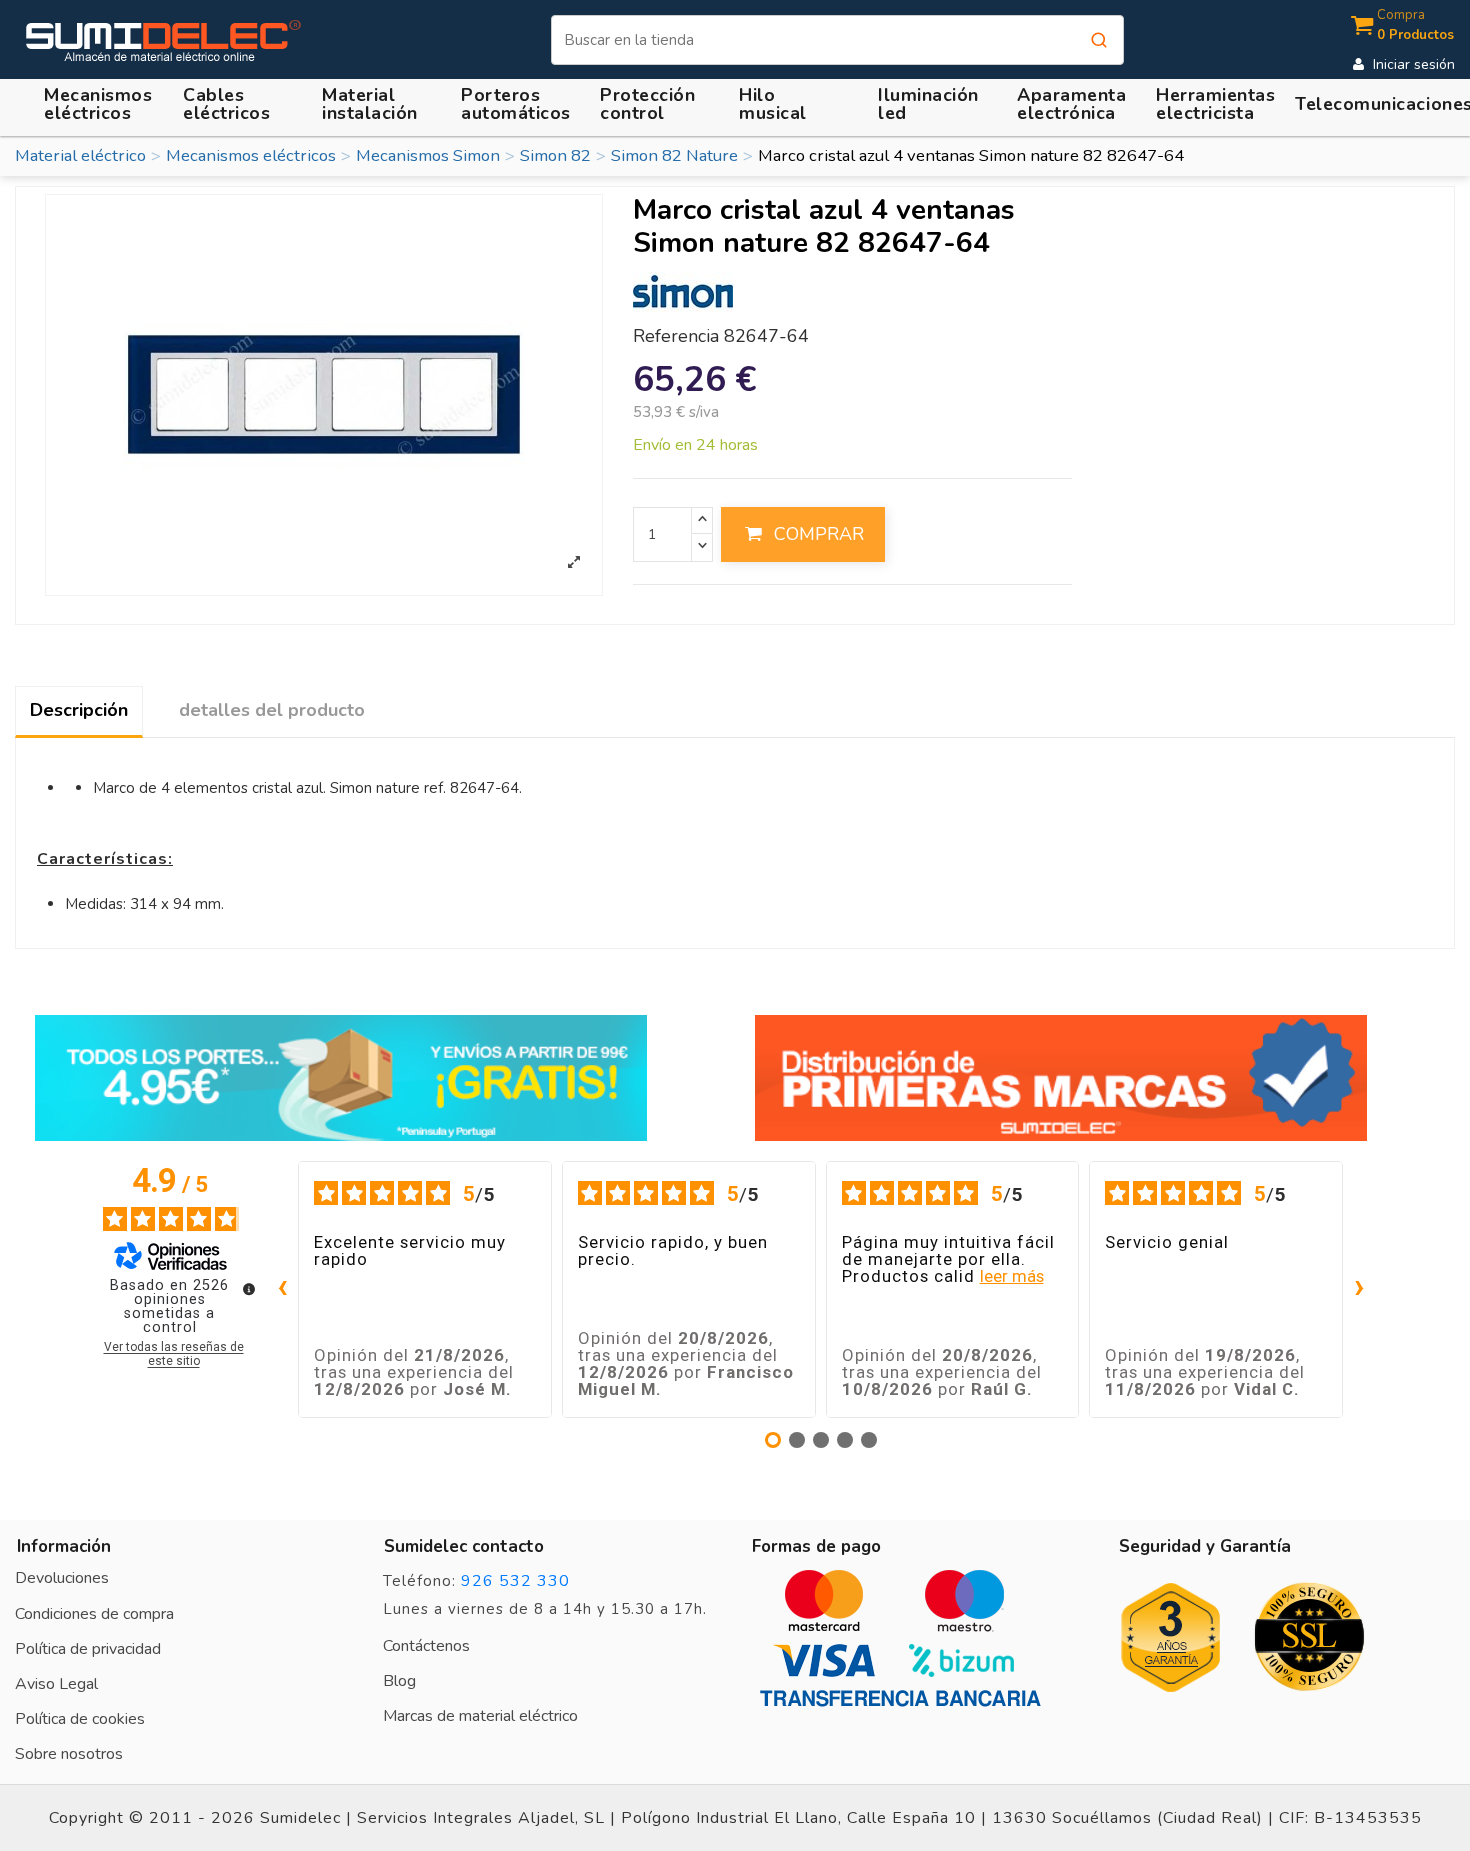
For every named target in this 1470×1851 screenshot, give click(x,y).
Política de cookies (80, 1719)
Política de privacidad (88, 1649)
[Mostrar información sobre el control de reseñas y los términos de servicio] (249, 1289)
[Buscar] (1099, 40)
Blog (399, 1681)
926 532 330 (515, 1581)
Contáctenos (426, 1646)
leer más (1012, 1276)
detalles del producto (272, 710)
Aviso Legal (56, 1684)
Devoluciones (62, 1578)
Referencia (676, 337)
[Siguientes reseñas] (1359, 1290)
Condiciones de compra (94, 1614)
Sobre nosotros (69, 1754)
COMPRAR (819, 534)
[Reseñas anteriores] (282, 1290)
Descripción (79, 710)
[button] (366, 104)
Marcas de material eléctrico (480, 1716)
